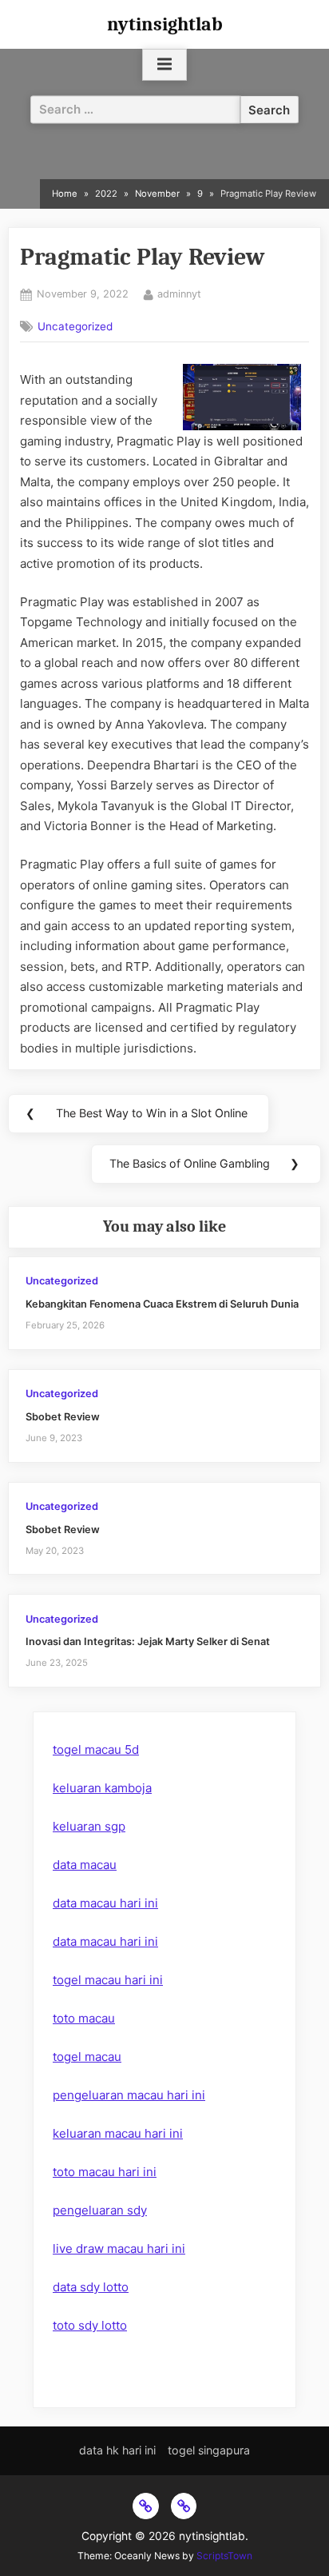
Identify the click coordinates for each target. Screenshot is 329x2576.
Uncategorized (75, 326)
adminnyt (179, 294)
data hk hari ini (117, 2450)
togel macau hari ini (108, 1980)
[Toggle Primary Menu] (164, 65)
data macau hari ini (105, 1903)
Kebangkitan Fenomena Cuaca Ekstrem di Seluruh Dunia (162, 1304)
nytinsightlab (165, 24)
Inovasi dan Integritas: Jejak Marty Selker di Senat (148, 1641)
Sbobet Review (63, 1417)
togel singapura (209, 2450)
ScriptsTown (224, 2556)
